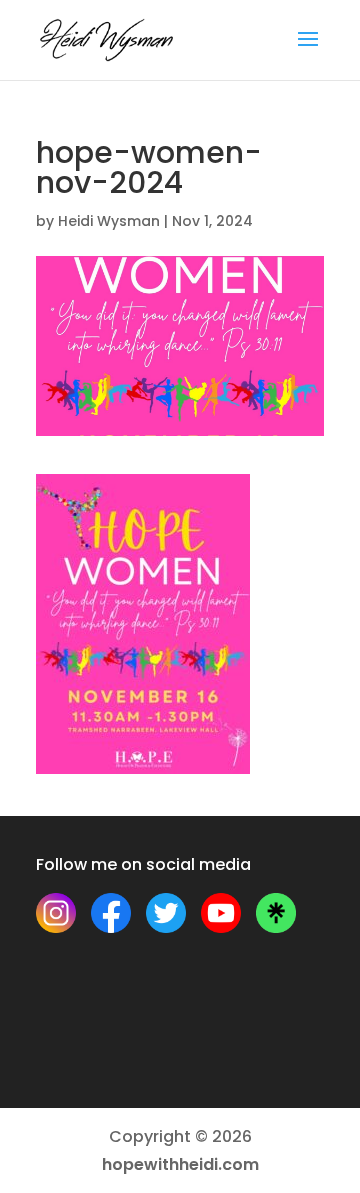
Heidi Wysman (109, 221)
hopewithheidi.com (180, 1164)
